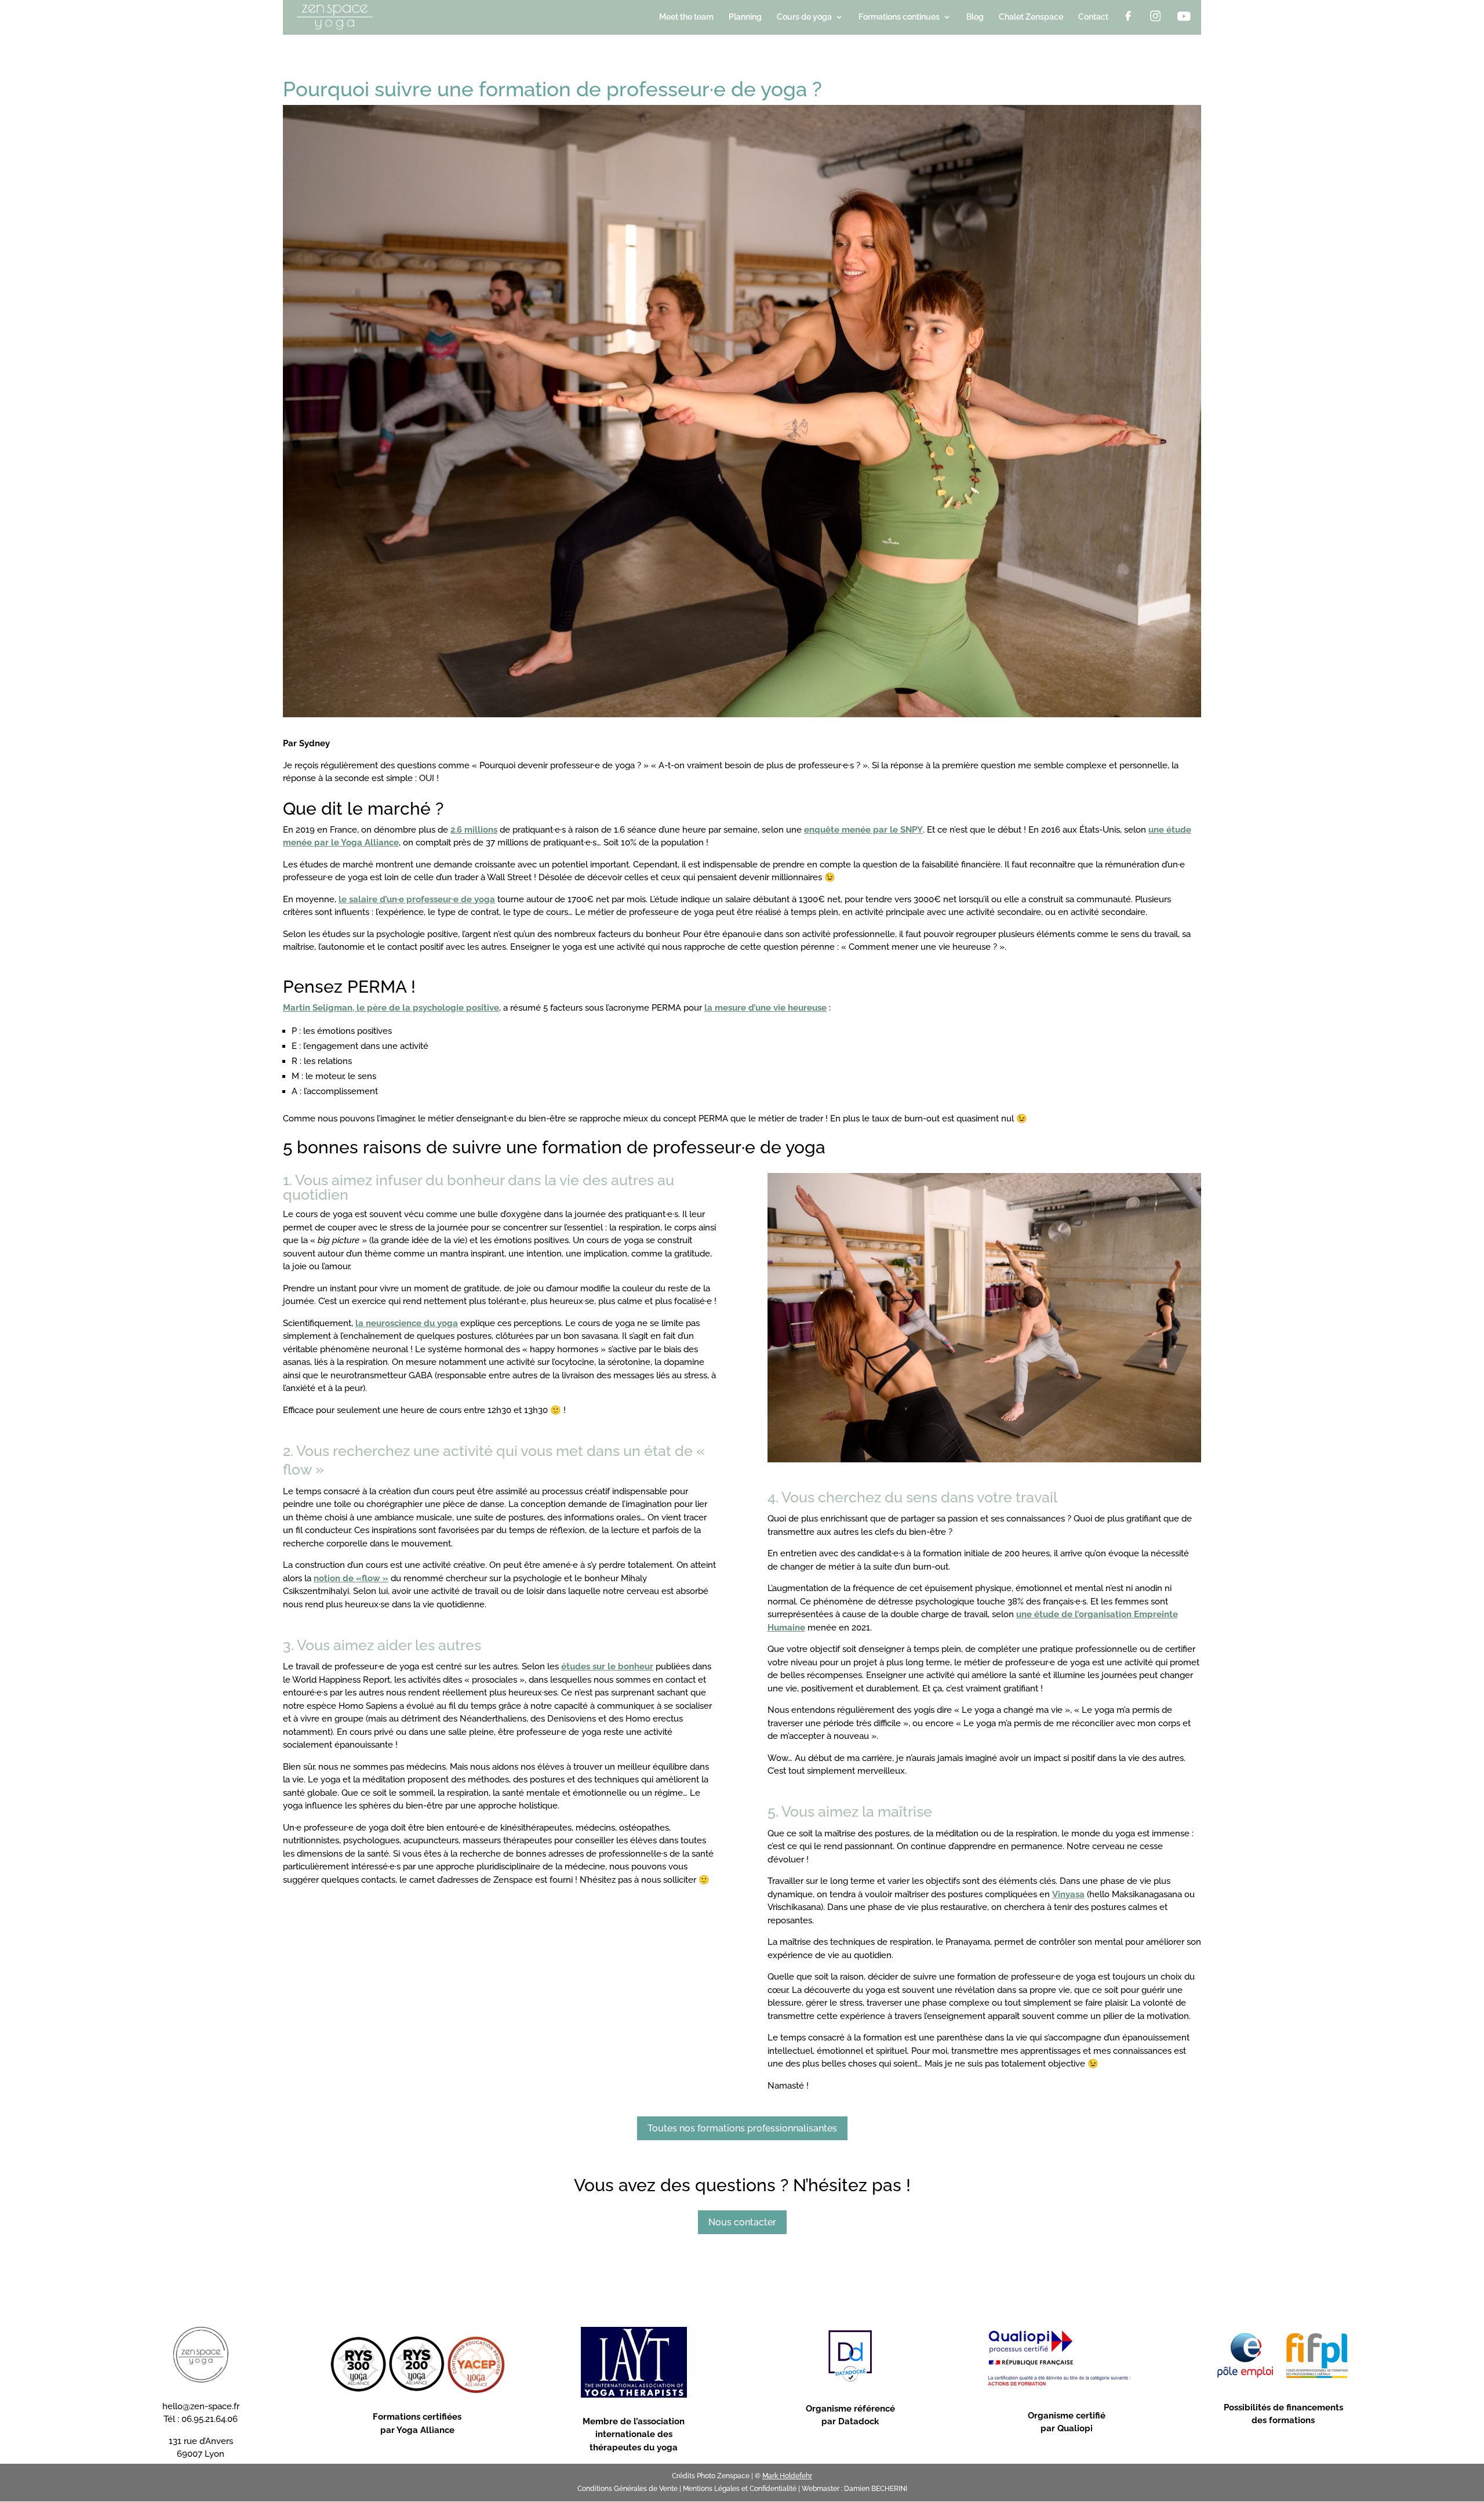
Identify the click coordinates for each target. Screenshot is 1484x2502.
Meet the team (686, 17)
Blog (975, 17)
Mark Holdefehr (787, 2476)
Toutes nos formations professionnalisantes (742, 2128)
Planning (745, 17)
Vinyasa (1068, 1894)
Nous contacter (742, 2222)
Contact (1093, 17)
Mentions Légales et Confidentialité (740, 2489)
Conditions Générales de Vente (628, 2489)
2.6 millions (474, 830)
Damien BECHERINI (876, 2489)
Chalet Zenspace (1031, 17)
